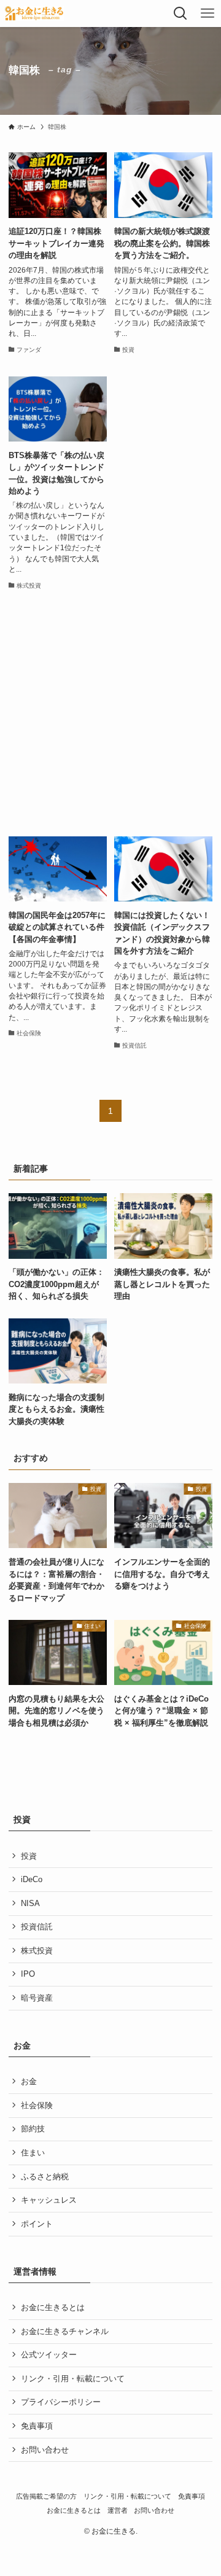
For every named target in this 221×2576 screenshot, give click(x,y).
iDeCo (32, 1879)
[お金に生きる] (34, 14)
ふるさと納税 (45, 2177)
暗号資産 (37, 1998)
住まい (33, 2153)
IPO (28, 1974)
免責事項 (37, 2426)
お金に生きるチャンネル (65, 2331)
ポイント (37, 2224)
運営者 (118, 2510)
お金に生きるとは (53, 2307)
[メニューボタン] (207, 14)
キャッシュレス (49, 2200)
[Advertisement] (110, 714)
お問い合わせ (45, 2450)
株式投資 (37, 1951)
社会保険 (37, 2105)
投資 (29, 1856)
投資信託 (37, 1927)
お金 (29, 2081)
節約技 (33, 2129)
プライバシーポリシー (61, 2402)
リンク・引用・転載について (73, 2379)
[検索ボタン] (180, 14)
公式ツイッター (49, 2355)
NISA (30, 1903)
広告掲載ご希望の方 (46, 2496)
